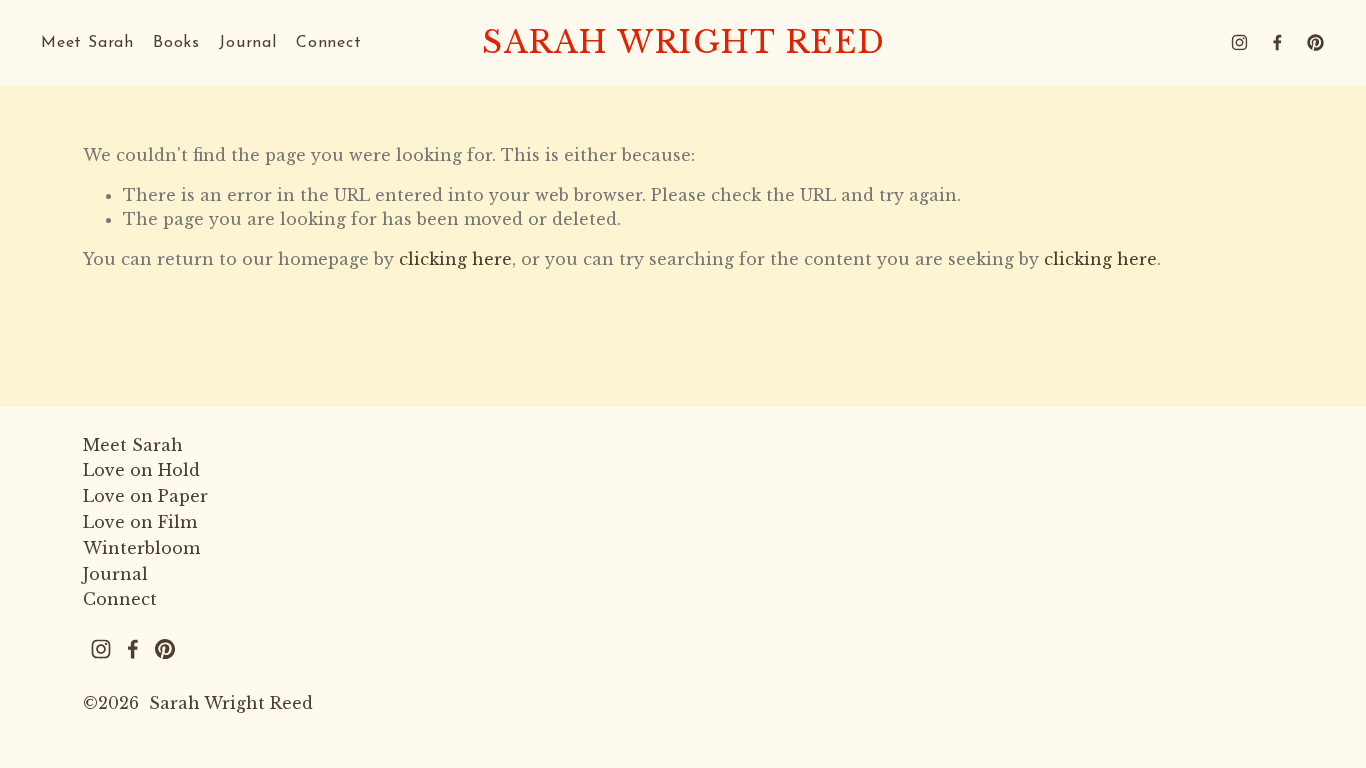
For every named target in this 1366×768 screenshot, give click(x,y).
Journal (248, 43)
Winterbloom (141, 548)
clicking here (455, 259)
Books (176, 43)
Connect (329, 43)
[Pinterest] (1315, 42)
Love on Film (140, 522)
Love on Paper (145, 496)
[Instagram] (1239, 42)
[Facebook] (1277, 42)
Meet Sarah (87, 43)
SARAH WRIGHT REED (684, 42)
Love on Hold (141, 470)
